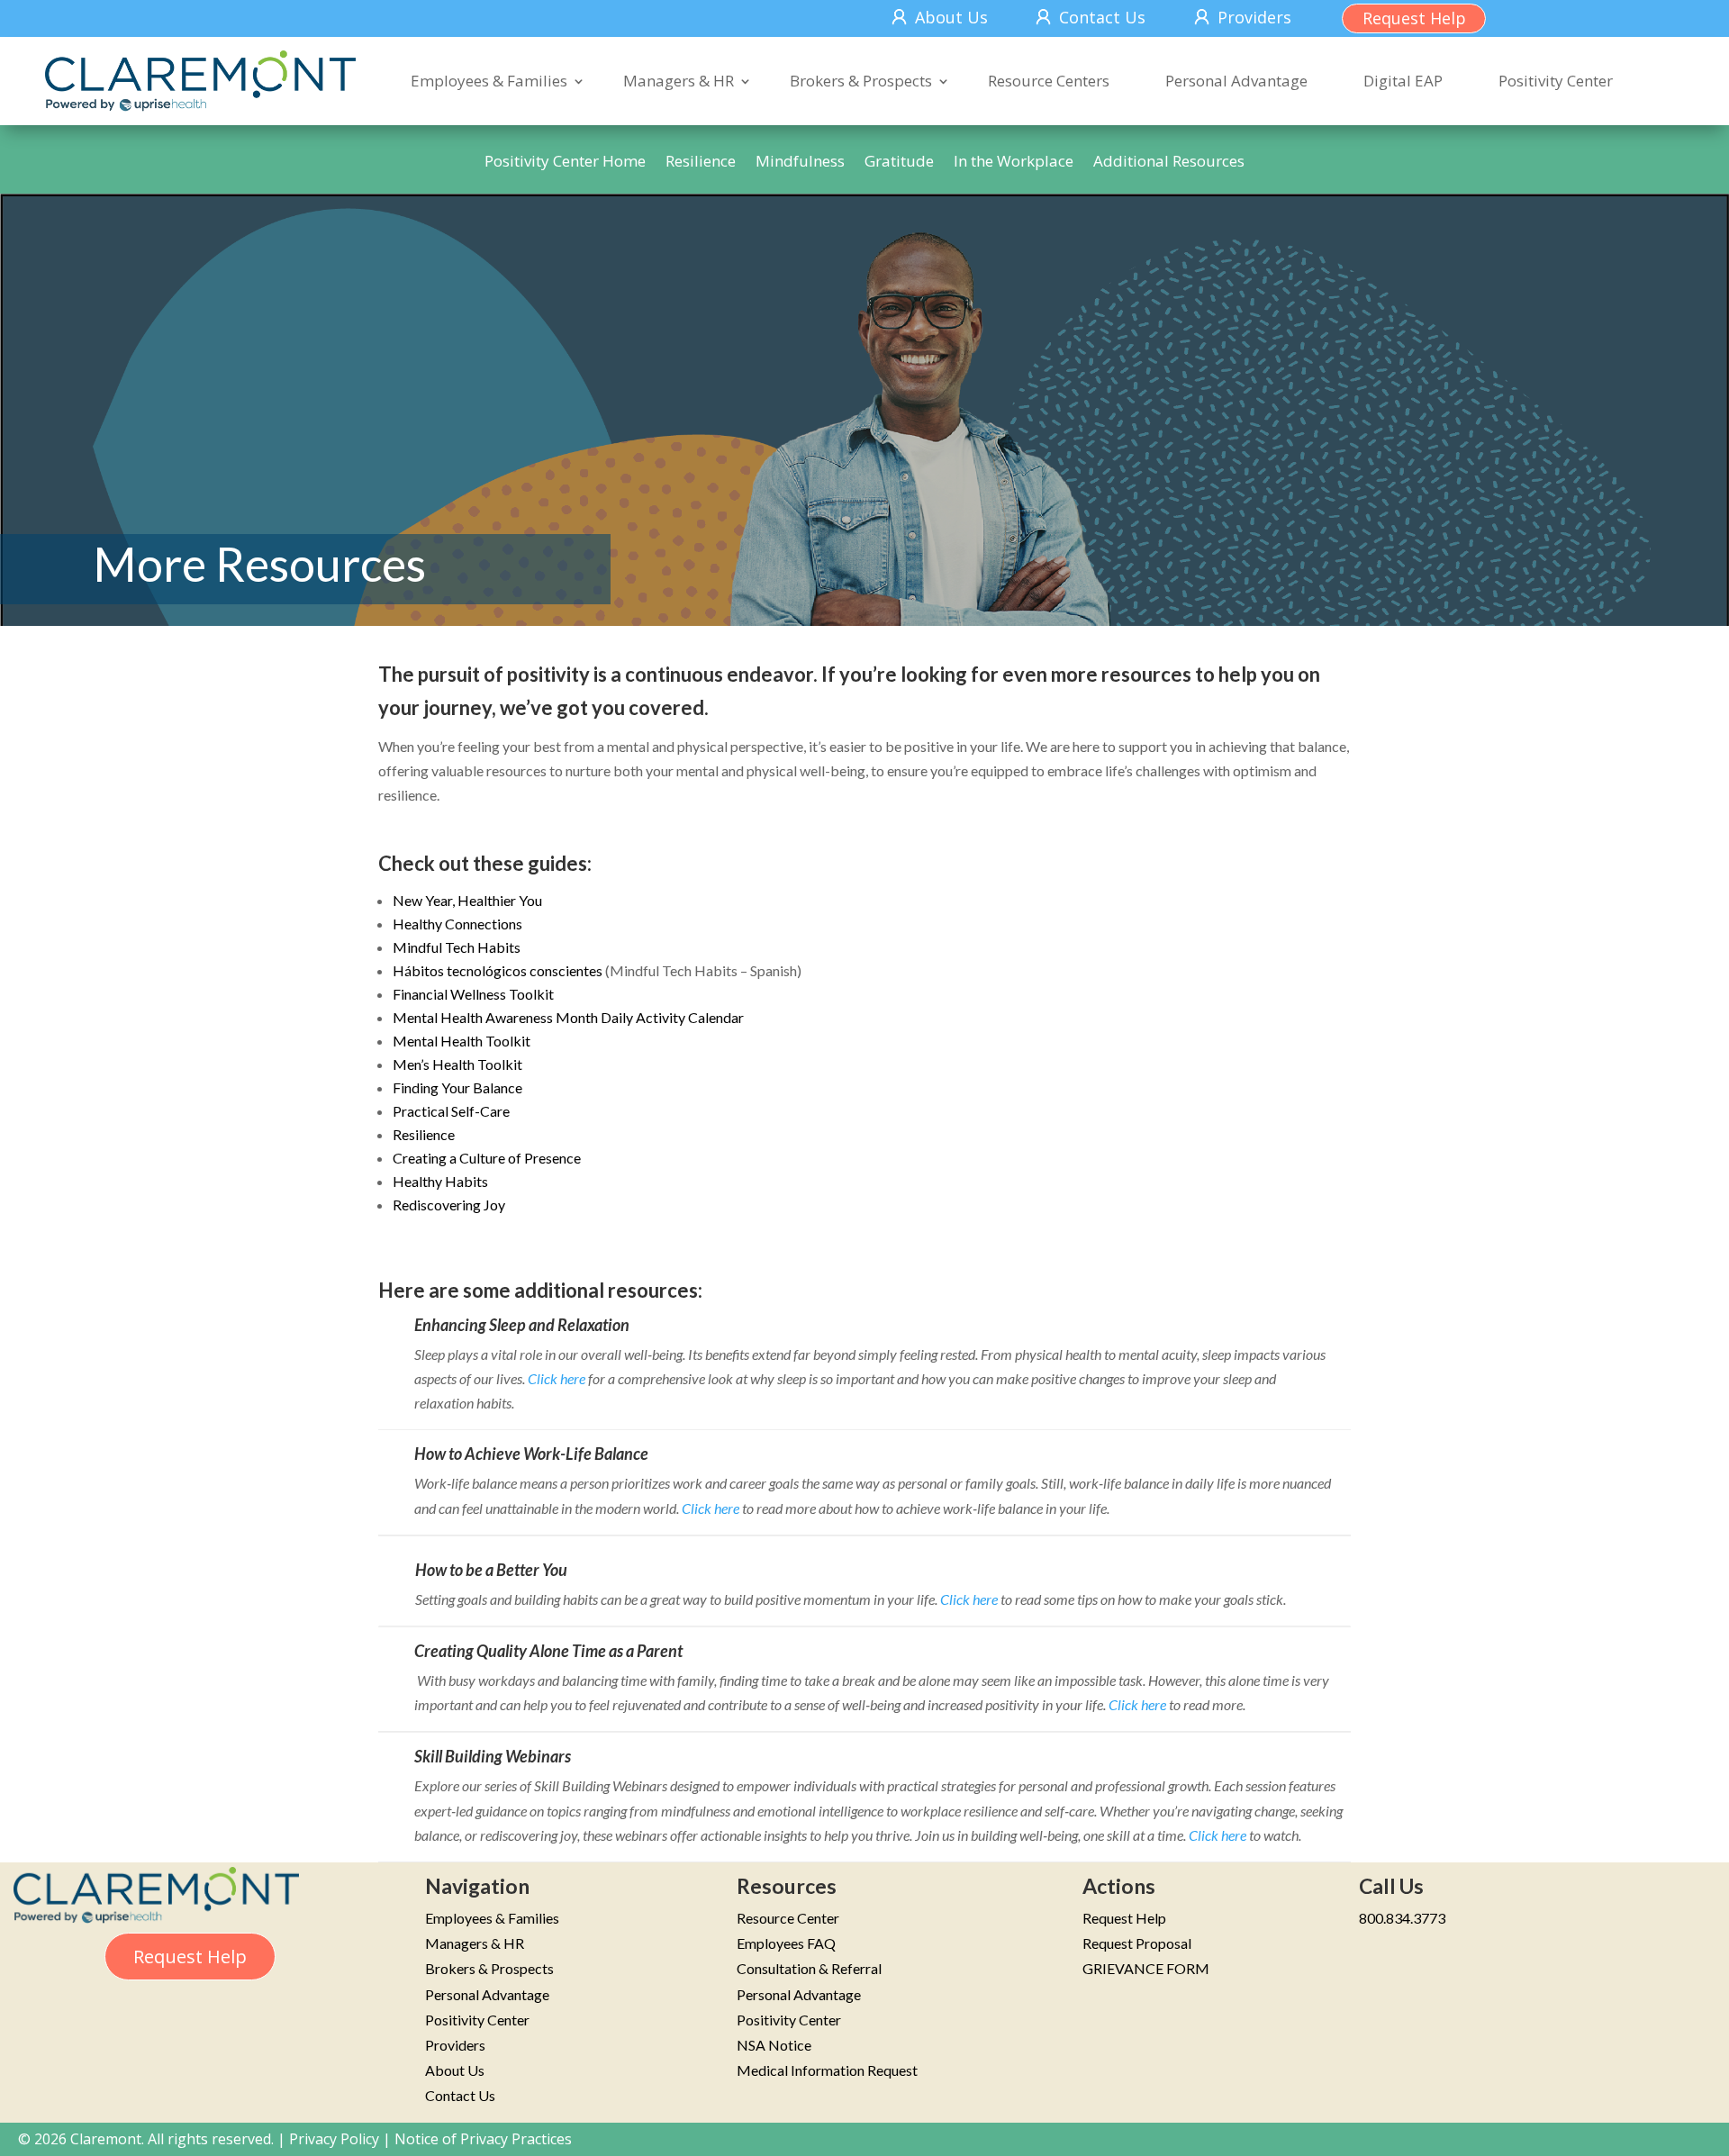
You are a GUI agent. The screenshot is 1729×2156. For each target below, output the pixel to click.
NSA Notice (774, 2045)
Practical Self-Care (451, 1111)
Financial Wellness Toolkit (473, 994)
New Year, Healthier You (467, 900)
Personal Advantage (1236, 81)
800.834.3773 (1402, 1918)
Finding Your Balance (457, 1087)
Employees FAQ (786, 1943)
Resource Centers (1049, 81)
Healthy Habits (440, 1181)
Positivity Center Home (565, 163)
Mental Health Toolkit (462, 1041)
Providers (1254, 17)
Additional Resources (1169, 163)
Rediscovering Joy (449, 1205)
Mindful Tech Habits (457, 947)
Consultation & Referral (809, 1968)
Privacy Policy (334, 2139)
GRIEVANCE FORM (1146, 1968)
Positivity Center (1556, 81)
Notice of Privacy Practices (483, 2139)
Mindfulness (800, 163)
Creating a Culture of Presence (487, 1158)
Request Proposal (1137, 1943)
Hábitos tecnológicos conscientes (498, 970)
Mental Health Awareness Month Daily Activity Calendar (568, 1017)
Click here (557, 1378)
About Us (951, 17)
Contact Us (1102, 17)
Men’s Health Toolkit (457, 1064)
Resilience (701, 163)
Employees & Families (489, 81)
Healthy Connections (457, 924)
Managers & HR (679, 81)
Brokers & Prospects (861, 81)
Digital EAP (1403, 81)
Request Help (1414, 18)
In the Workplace (1014, 163)
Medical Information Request (827, 2070)
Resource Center (788, 1918)
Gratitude (899, 163)
